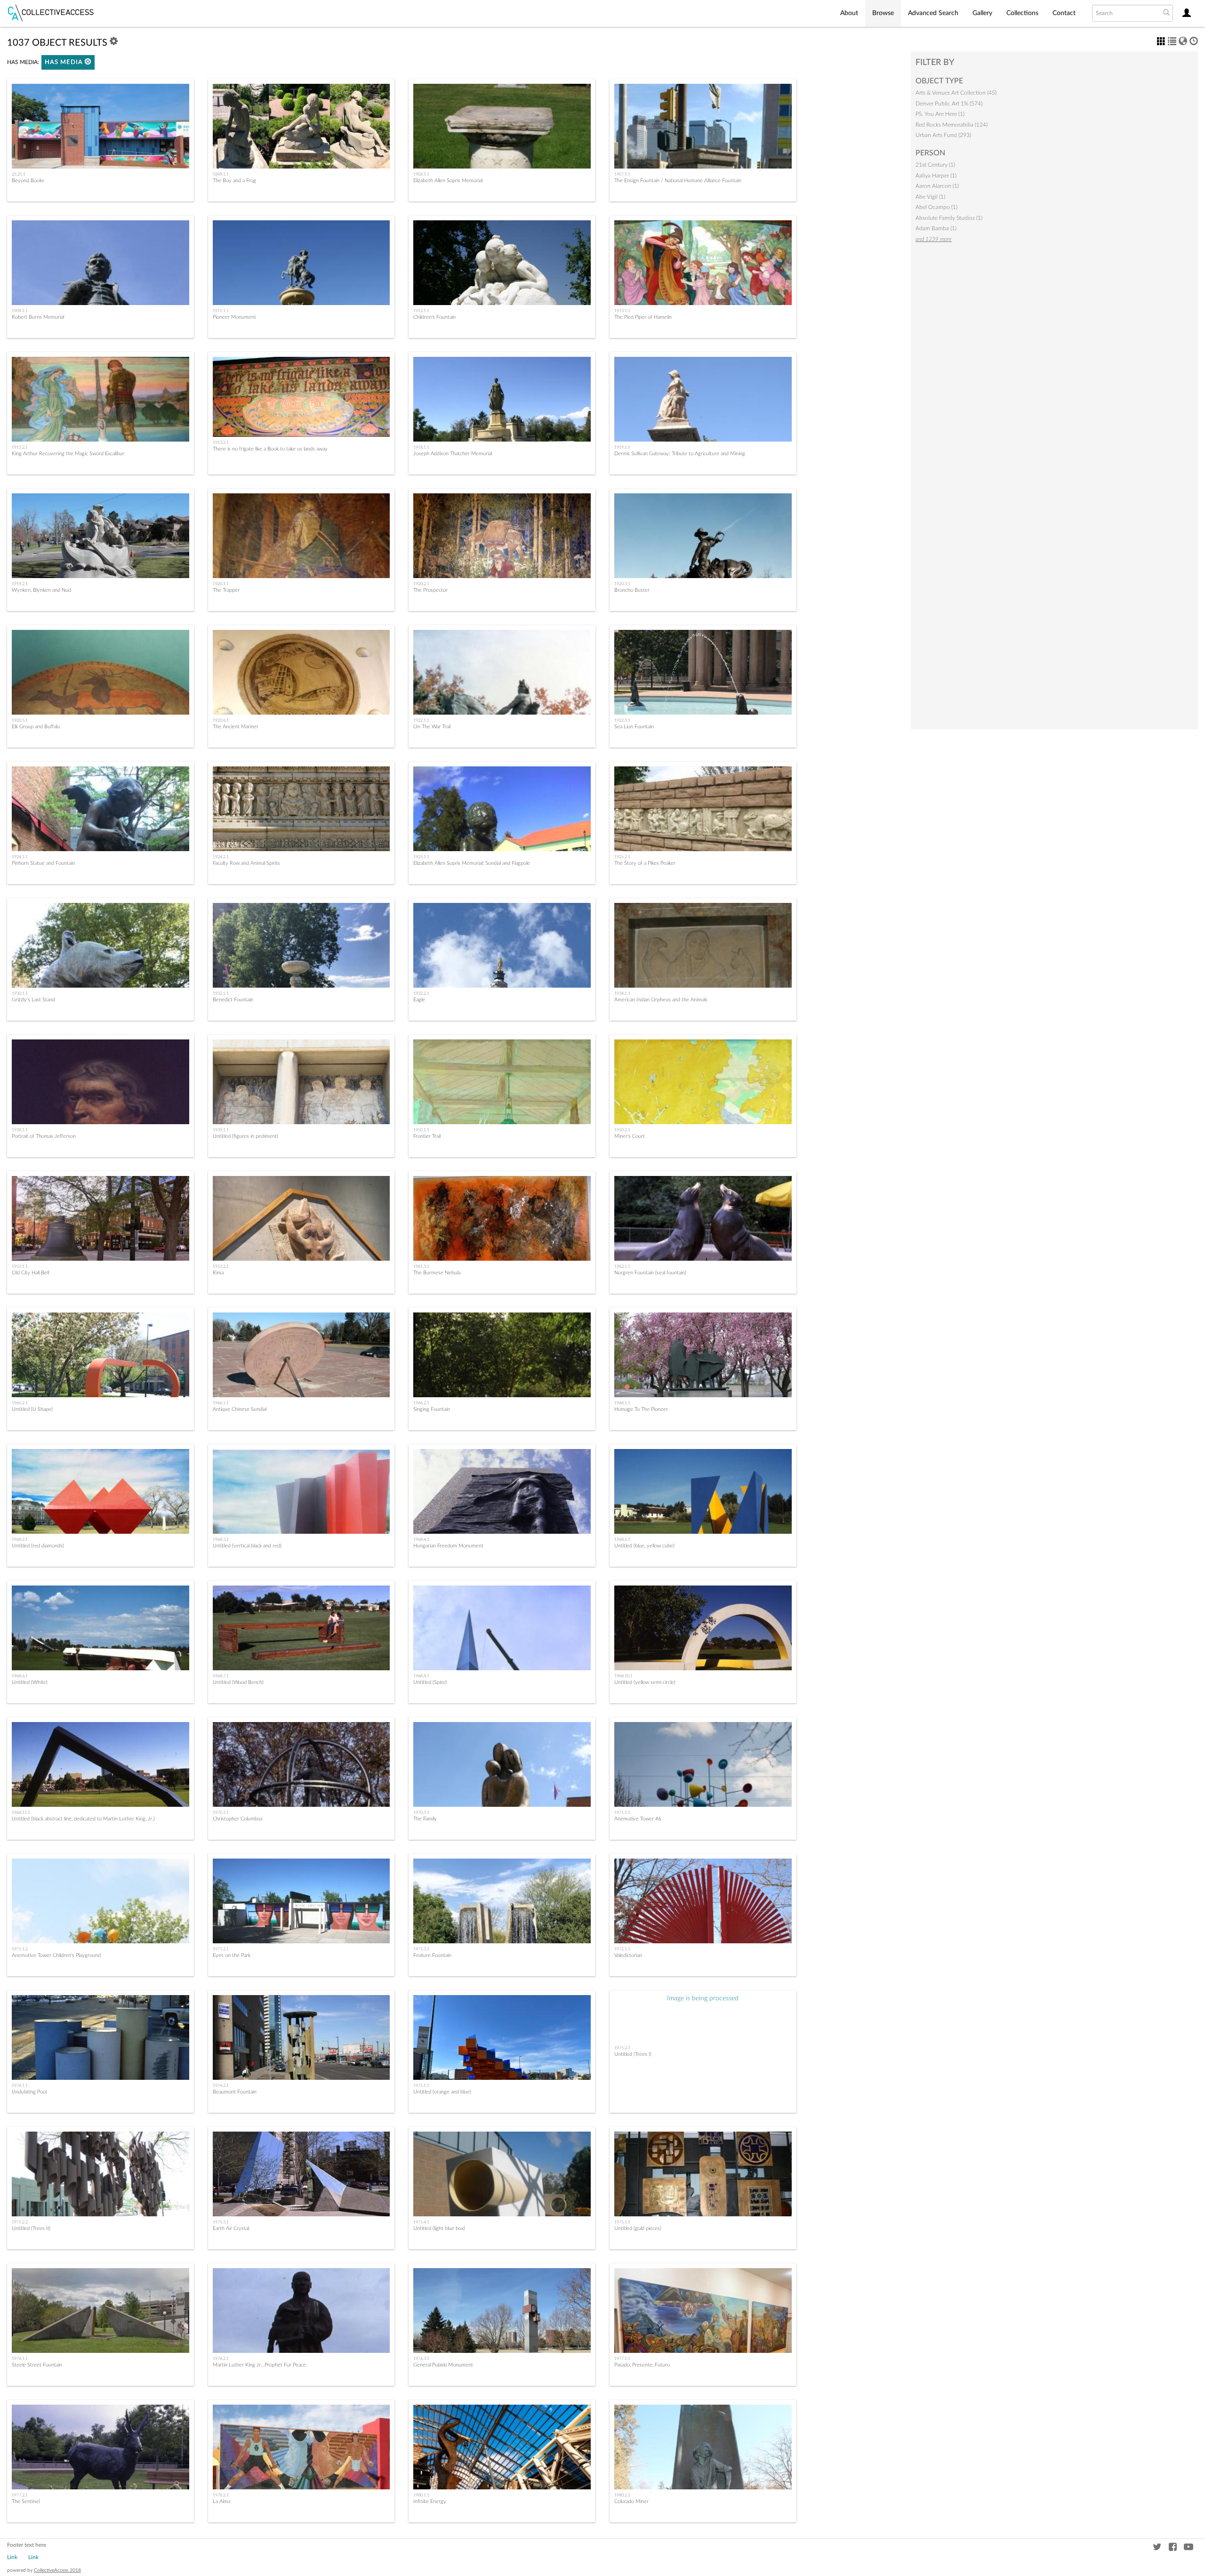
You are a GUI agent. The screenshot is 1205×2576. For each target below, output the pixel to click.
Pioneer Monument (234, 317)
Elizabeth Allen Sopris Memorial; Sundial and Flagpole (472, 863)
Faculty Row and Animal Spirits (246, 863)
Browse (883, 13)
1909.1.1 (20, 311)
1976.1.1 (20, 2359)
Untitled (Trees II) (31, 2228)
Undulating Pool (29, 2092)
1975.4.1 (421, 2222)
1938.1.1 (20, 1130)
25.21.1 (19, 174)
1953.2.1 (221, 1266)
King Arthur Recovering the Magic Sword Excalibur (68, 454)
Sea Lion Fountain (634, 727)
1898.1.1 (221, 174)
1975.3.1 (221, 2222)
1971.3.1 (421, 1949)
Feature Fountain (432, 1955)
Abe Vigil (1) (930, 197)
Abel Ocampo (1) (936, 207)
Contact (1064, 13)
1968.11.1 (21, 1812)
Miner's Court (630, 1136)
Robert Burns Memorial (38, 317)
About (849, 13)
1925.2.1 (622, 857)
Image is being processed (703, 1998)
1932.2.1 (421, 993)
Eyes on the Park (232, 1955)
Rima (218, 1273)
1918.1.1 (421, 447)
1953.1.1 (20, 1266)
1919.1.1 (622, 447)
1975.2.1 (622, 2048)
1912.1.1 (421, 311)
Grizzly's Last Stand (33, 1000)
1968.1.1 (622, 1403)
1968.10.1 (623, 1676)
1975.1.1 (421, 2085)
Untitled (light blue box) (439, 2228)
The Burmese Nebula (437, 1273)
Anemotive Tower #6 (638, 1819)
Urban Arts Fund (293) (943, 135)
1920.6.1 (221, 720)
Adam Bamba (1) (936, 228)
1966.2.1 (421, 1403)
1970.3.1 (421, 1812)
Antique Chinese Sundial (240, 1409)
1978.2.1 (221, 2495)
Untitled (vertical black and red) (247, 1546)
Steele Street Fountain (37, 2365)
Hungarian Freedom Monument (448, 1546)
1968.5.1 (622, 1539)
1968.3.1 (221, 1539)
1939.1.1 (221, 1130)
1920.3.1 (622, 584)
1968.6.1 (20, 1676)
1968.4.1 (421, 1539)
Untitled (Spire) (430, 1682)
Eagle (419, 1000)
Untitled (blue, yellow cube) (644, 1546)
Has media (65, 62)
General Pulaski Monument (443, 2365)
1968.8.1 (421, 1676)
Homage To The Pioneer (641, 1409)
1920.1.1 (221, 584)
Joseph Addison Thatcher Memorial (453, 454)
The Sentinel (26, 2501)
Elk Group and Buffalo (36, 727)
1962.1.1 (622, 1266)
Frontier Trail (427, 1136)
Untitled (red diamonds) (38, 1546)
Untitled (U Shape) (32, 1409)
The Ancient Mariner (236, 727)
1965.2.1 (20, 1403)
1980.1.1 (421, 2495)
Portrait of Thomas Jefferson (44, 1136)
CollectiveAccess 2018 (57, 2570)
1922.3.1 (622, 720)
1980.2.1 (622, 2495)
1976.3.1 (421, 2359)
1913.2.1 (20, 447)
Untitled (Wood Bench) (238, 1682)
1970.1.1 (221, 1812)
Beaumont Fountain (235, 2092)
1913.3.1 (221, 443)
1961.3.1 (421, 1266)
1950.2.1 (622, 1130)
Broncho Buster (632, 590)
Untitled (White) (30, 1682)
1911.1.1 (221, 311)
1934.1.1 (622, 993)
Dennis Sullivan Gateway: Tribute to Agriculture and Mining (680, 454)
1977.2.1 (20, 2495)
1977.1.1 (622, 2359)
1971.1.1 (622, 1812)
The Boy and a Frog (234, 181)
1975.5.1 (622, 2222)
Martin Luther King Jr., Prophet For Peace (259, 2365)
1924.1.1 (20, 857)
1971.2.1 (221, 1949)
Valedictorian (628, 1955)
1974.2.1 (221, 2085)
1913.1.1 (622, 311)
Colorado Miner (631, 2501)
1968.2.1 (20, 1539)
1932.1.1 (221, 993)
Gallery (982, 13)
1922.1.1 (421, 720)
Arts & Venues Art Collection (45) (956, 93)
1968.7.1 (221, 1676)
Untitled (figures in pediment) (245, 1136)
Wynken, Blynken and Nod (41, 590)
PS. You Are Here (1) (940, 114)
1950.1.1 (421, 1130)
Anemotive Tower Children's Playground (56, 1955)
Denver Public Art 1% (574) (949, 104)
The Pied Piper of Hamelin (643, 317)
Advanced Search (933, 13)
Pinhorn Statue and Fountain (43, 863)
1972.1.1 (622, 1949)
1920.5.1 (20, 720)
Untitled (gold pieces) (638, 2228)
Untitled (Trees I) (633, 2054)
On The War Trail (432, 727)
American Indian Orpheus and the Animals (661, 1000)
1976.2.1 (221, 2359)
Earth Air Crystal (231, 2228)
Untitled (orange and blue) (442, 2092)
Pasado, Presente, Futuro (642, 2365)
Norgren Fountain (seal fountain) (650, 1273)
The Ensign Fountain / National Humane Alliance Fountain (678, 181)
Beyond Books (28, 181)
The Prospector (430, 590)
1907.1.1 (622, 174)
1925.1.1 (421, 857)
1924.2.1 (221, 857)
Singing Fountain (432, 1409)
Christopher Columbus (238, 1819)
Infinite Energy (430, 2501)
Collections (1022, 13)
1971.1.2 (20, 1949)
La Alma (221, 2501)
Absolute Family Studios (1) (949, 218)
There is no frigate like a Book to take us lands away (270, 449)
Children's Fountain (434, 317)
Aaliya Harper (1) (936, 176)
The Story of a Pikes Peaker (645, 863)
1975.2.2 (20, 2222)
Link (12, 2557)
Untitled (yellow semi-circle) (645, 1682)
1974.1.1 (20, 2085)
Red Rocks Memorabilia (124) (952, 125)
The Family (425, 1819)
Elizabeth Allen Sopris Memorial (448, 181)
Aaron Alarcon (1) (937, 186)
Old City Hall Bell (30, 1273)
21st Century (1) (935, 165)
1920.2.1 (421, 584)
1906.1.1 (421, 174)
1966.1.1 (221, 1403)
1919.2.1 (20, 584)
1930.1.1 (20, 993)
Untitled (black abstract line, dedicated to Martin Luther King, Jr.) (83, 1819)
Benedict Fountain (233, 1000)
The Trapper (226, 590)
